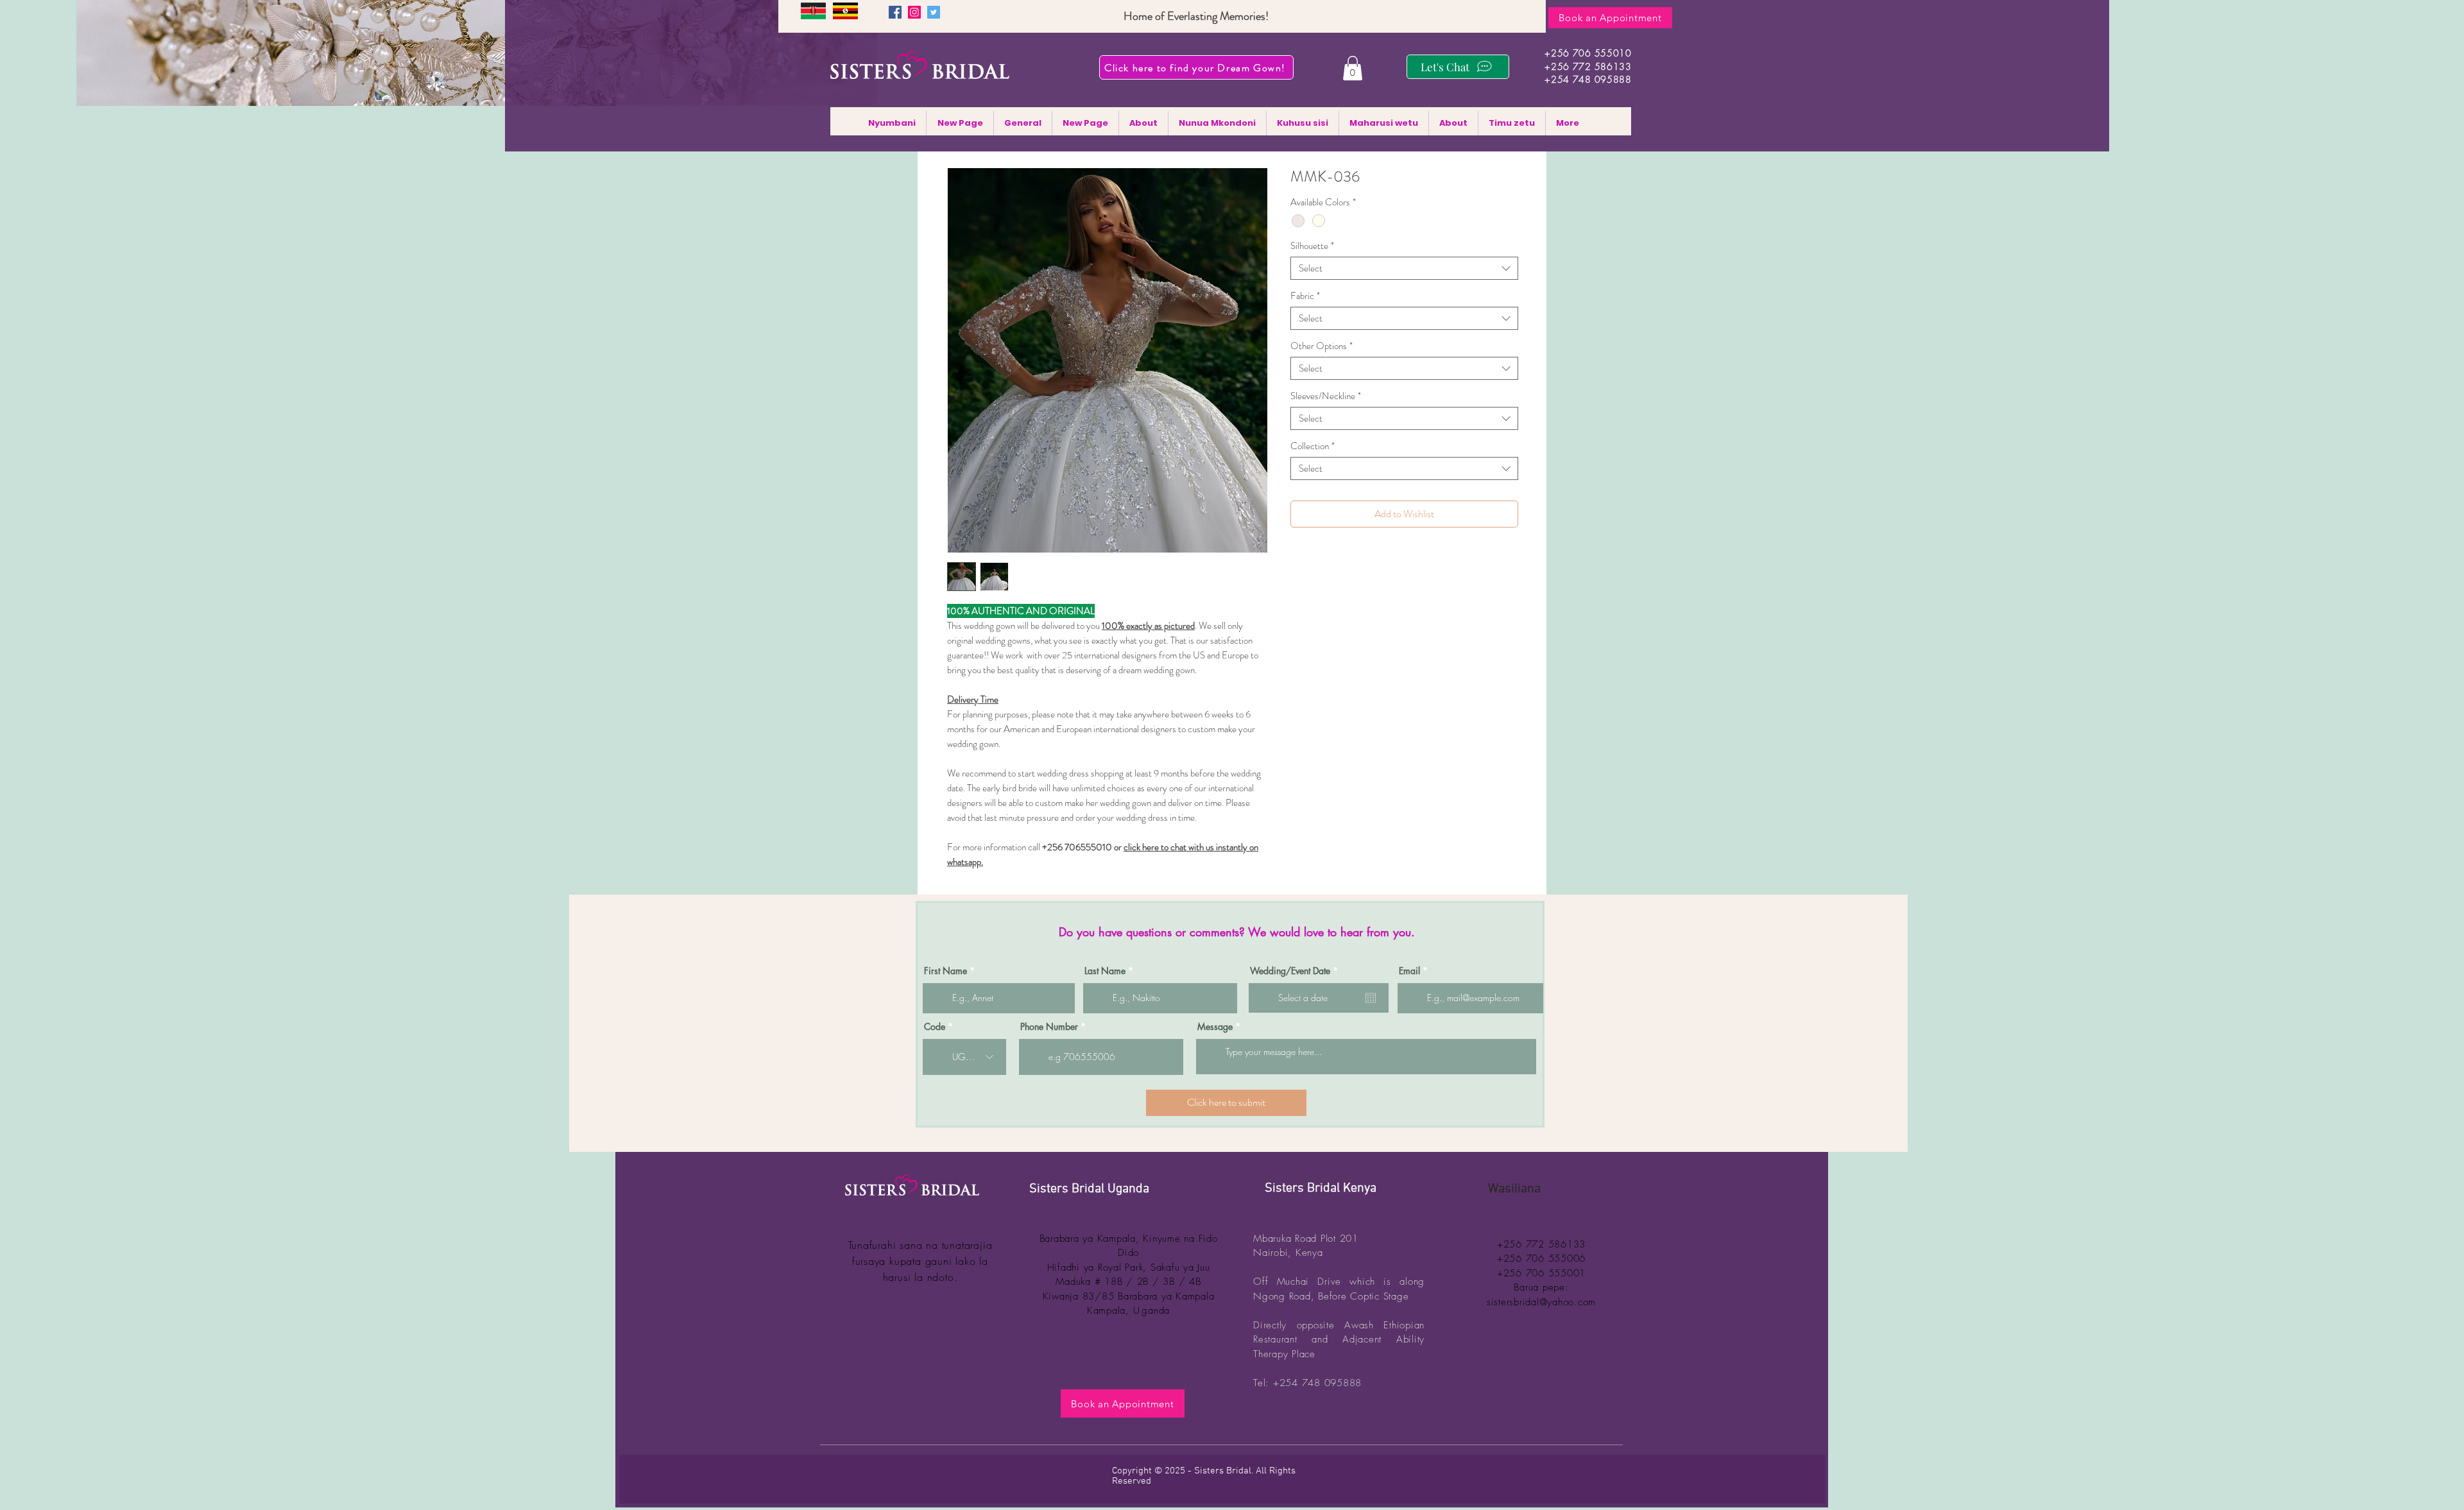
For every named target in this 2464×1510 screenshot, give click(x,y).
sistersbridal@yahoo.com (1541, 1302)
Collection (1313, 446)
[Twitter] (934, 12)
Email (1409, 971)
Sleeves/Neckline (1326, 396)
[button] (1353, 68)
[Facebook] (895, 12)
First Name (945, 971)
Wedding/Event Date (1296, 971)
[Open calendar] (1371, 998)
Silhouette (1312, 246)
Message (1215, 1027)
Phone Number (1049, 1027)
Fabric (1305, 296)
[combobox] (1404, 268)
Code (935, 1027)
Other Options (1322, 346)
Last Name (1105, 971)
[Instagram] (914, 12)
